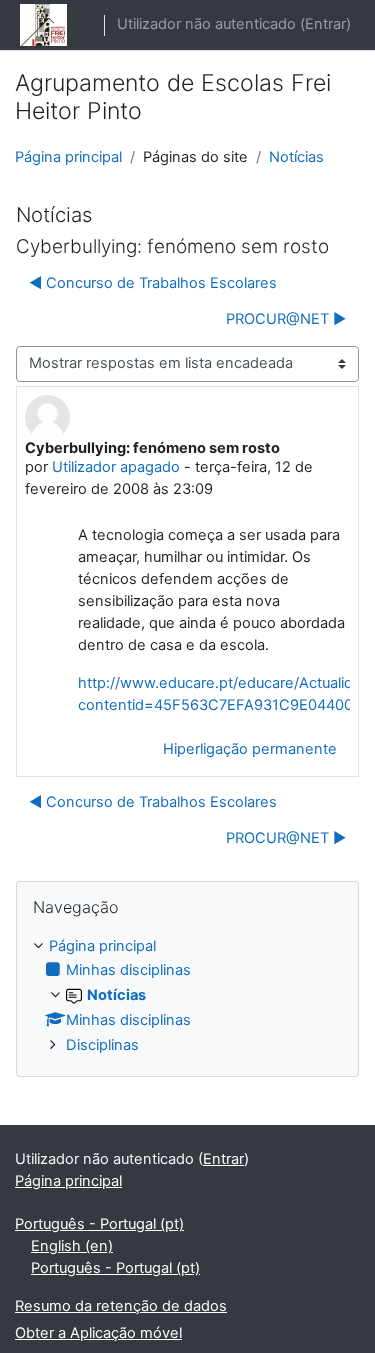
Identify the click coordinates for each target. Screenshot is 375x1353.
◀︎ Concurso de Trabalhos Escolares (153, 283)
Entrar (325, 24)
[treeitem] (187, 997)
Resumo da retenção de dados (121, 1306)
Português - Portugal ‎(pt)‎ (99, 1224)
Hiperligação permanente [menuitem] (250, 749)
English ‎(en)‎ (72, 1246)
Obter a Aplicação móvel (98, 1333)
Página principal (68, 157)
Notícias (296, 157)
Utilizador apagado (116, 467)
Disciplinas (102, 1045)
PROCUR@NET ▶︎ (286, 319)
